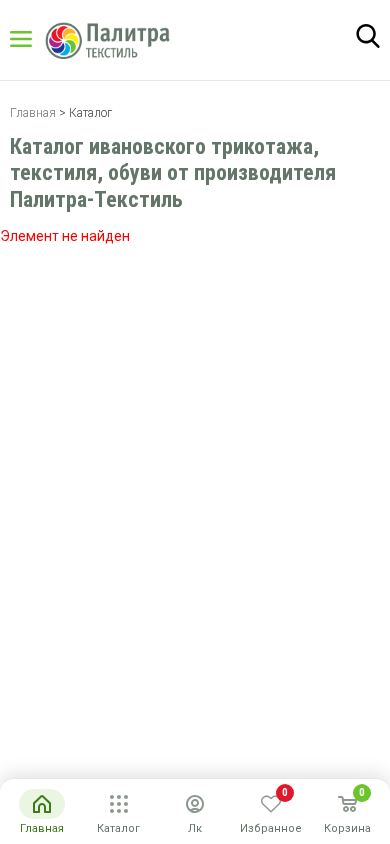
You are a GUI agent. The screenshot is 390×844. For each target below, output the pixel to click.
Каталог (40, 39)
